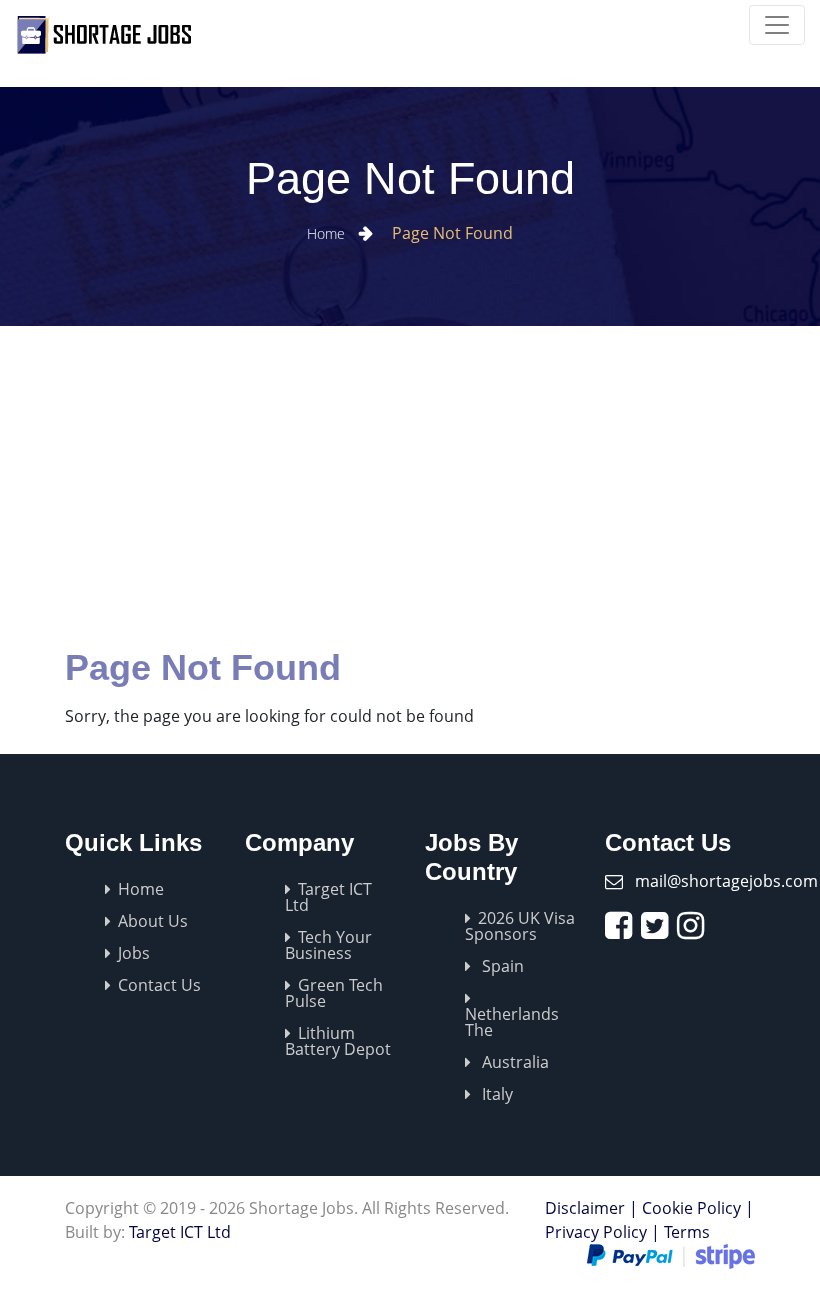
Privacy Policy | (602, 1232)
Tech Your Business (328, 945)
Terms (687, 1232)
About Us (153, 921)
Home (328, 233)
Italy (495, 1094)
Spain (501, 966)
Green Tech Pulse (334, 993)
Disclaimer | (591, 1208)
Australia (513, 1062)
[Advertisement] (410, 476)
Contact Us (159, 985)
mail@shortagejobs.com (726, 881)
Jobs (134, 953)
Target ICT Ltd (328, 897)
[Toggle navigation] (777, 25)
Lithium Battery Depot (338, 1041)
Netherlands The (512, 1022)
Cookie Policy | (698, 1208)
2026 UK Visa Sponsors (520, 926)
